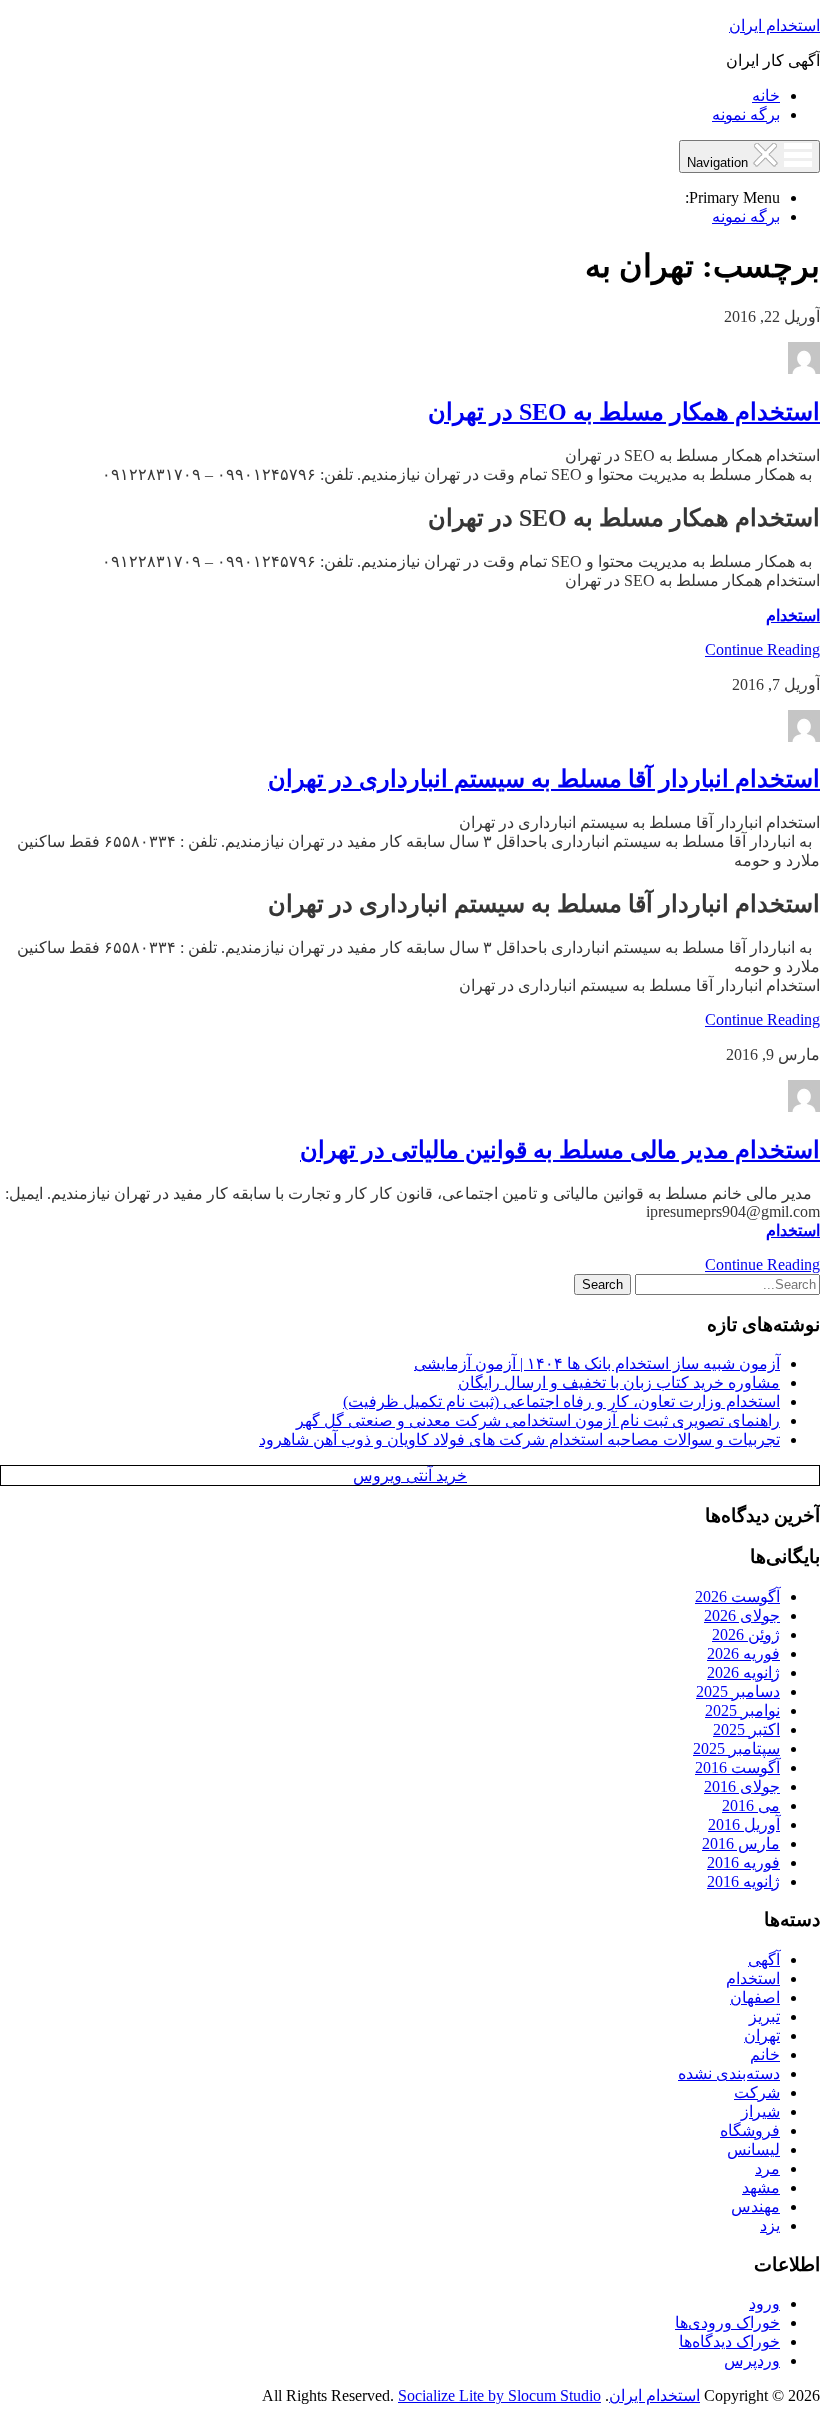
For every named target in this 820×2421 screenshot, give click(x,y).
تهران (762, 2035)
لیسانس (753, 2149)
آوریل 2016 (744, 1824)
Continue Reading (762, 649)
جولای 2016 (742, 1786)
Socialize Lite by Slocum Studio (499, 2395)
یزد (770, 2225)
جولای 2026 (742, 1615)
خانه (766, 95)
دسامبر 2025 (738, 1691)
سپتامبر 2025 (736, 1748)
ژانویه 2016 (743, 1881)
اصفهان (755, 1997)
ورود (764, 2303)
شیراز (760, 2111)
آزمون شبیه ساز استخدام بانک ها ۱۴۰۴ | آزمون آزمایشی (597, 1363)
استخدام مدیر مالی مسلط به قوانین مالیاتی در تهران (560, 1150)
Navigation (719, 162)
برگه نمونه (746, 114)
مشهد (761, 2187)
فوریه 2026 (743, 1653)
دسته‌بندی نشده (729, 2073)
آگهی (764, 1959)
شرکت (757, 2092)
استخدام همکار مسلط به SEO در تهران (624, 412)
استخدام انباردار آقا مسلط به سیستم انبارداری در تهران (544, 779)
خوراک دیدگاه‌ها (729, 2341)
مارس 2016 (741, 1843)
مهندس (755, 2206)
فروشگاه (750, 2130)
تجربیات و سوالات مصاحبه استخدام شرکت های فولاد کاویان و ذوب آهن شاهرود (519, 1439)
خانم (765, 2054)
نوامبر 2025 (742, 1710)
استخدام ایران (774, 25)
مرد (767, 2168)
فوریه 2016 (743, 1862)
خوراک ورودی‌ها (727, 2322)
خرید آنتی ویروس (410, 1475)
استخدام (793, 615)
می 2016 (751, 1805)
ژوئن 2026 (746, 1634)
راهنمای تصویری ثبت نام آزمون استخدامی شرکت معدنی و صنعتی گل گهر (538, 1420)
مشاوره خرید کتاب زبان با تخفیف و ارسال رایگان (619, 1382)
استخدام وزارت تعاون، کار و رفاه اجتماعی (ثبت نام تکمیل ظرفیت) (561, 1401)
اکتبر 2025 (746, 1729)
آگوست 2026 (737, 1596)
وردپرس (752, 2360)
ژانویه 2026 (743, 1672)
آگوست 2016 (737, 1767)
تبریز (764, 2016)
